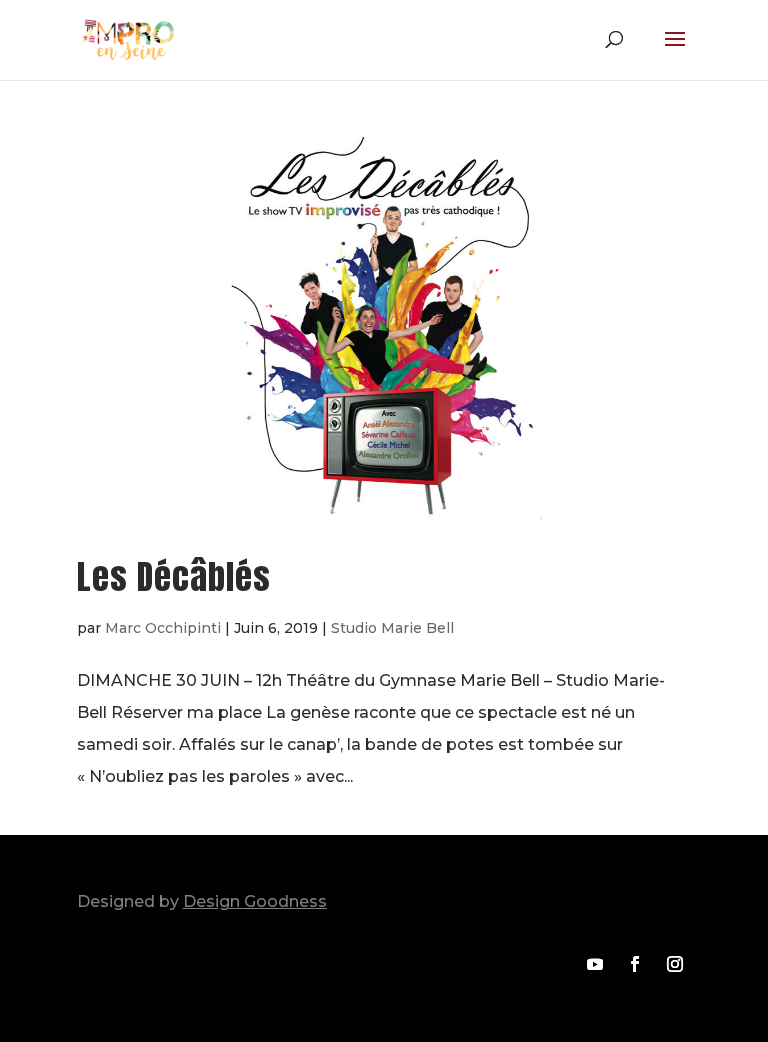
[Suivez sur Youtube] (595, 964)
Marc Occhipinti (163, 628)
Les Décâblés (174, 576)
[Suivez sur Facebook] (635, 964)
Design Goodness (255, 901)
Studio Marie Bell (392, 628)
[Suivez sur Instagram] (675, 964)
